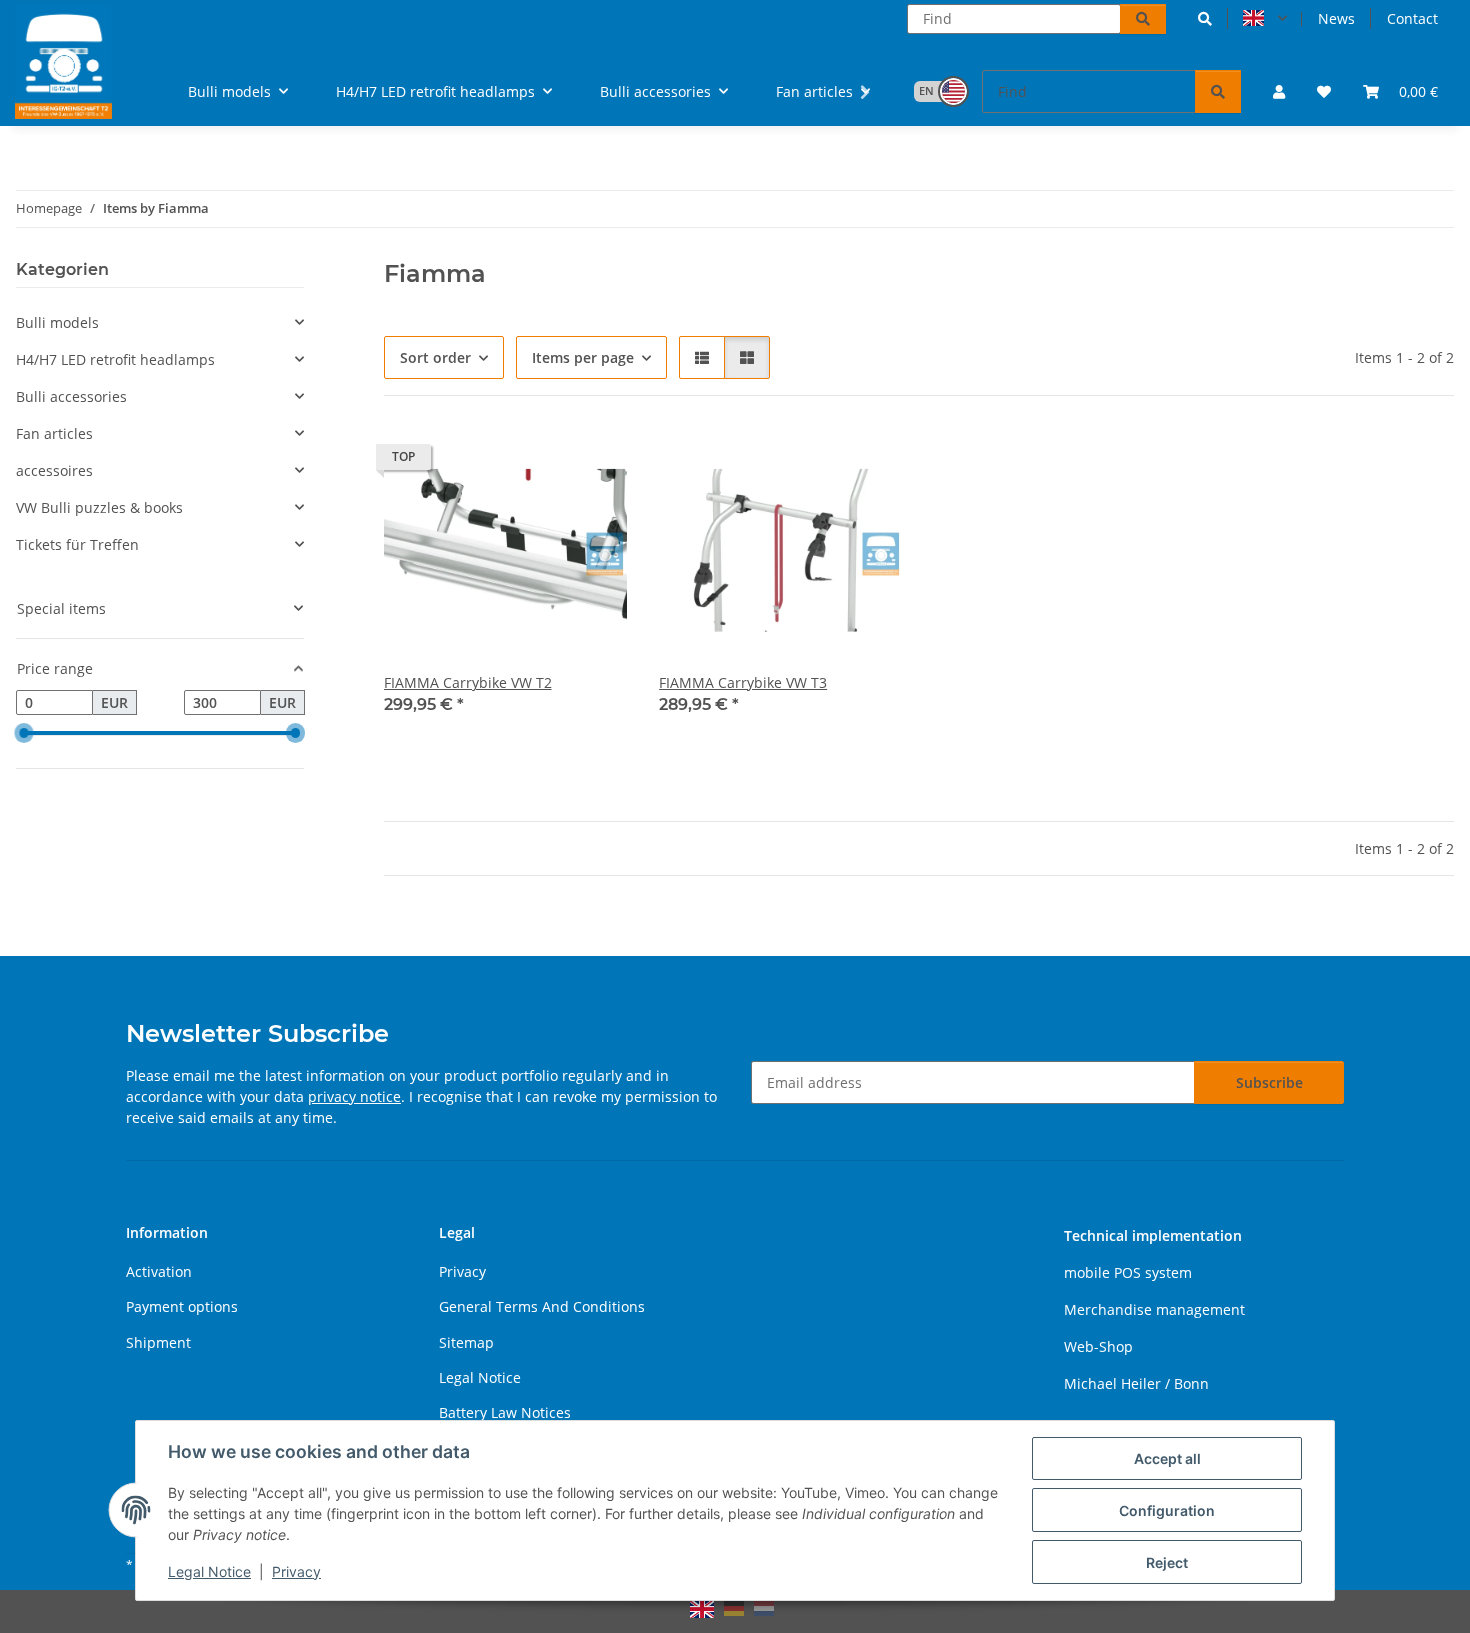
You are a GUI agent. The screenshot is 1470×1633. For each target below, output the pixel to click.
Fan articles (54, 433)
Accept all (1167, 1458)
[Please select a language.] (1265, 19)
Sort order (435, 357)
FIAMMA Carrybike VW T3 (743, 682)
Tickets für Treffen (77, 544)
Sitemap (466, 1342)
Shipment (158, 1342)
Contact (1412, 18)
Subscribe (1269, 1082)
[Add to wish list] (593, 462)
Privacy (296, 1571)
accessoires (54, 470)
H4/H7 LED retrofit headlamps (115, 359)
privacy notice (354, 1096)
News (1336, 18)
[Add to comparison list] (541, 462)
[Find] (1143, 19)
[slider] (24, 734)
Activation (159, 1271)
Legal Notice (209, 1571)
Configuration (1167, 1510)
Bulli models (57, 322)
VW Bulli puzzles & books (99, 507)
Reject (1167, 1562)
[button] (1205, 18)
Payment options (182, 1306)
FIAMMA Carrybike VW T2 (468, 682)
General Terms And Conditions (542, 1306)
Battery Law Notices (505, 1412)
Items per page (583, 357)
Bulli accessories (71, 396)
